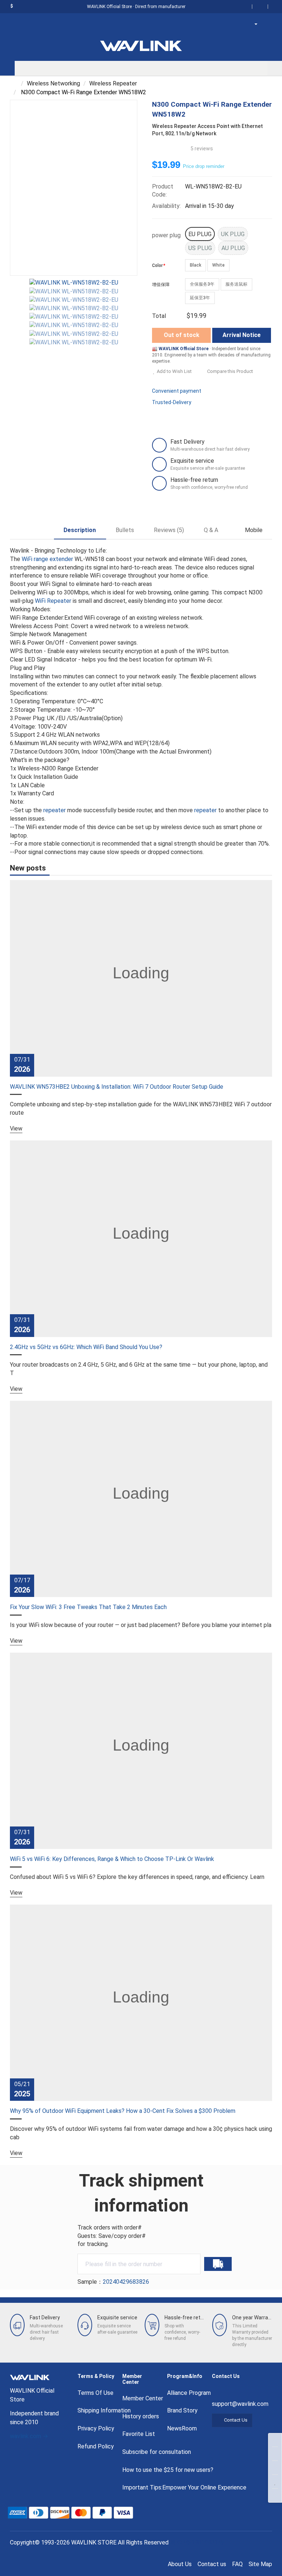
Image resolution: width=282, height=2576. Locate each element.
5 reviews (201, 149)
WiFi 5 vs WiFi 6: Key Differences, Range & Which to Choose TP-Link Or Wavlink (112, 1859)
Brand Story (182, 2410)
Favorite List (139, 2434)
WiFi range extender (47, 559)
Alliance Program (189, 2393)
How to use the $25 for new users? (168, 2470)
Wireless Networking (53, 83)
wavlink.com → (29, 2436)
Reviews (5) (169, 530)
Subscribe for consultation (157, 2452)
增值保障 (161, 285)
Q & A (211, 530)
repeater (55, 810)
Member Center (143, 2398)
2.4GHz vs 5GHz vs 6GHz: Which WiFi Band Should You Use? (86, 1347)
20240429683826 (126, 2282)
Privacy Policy (96, 2428)
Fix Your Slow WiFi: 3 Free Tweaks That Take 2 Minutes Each (88, 1607)
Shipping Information (104, 2410)
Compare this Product (230, 371)
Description (80, 530)
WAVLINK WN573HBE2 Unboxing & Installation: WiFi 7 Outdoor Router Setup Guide (117, 1087)
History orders (141, 2416)
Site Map (260, 2564)
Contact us (212, 2564)
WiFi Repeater (53, 601)
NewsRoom (182, 2428)
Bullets (125, 530)
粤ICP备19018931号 (198, 2542)
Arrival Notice (242, 335)
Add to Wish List (174, 371)
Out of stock (182, 335)
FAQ (237, 2564)
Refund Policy (96, 2446)
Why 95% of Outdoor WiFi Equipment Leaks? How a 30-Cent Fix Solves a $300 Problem (123, 2111)
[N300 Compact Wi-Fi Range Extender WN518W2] (74, 283)
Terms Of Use (95, 2393)
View (16, 1128)
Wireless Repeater (113, 83)
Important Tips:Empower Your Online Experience (184, 2487)
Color (157, 265)
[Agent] (258, 24)
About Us (180, 2564)
